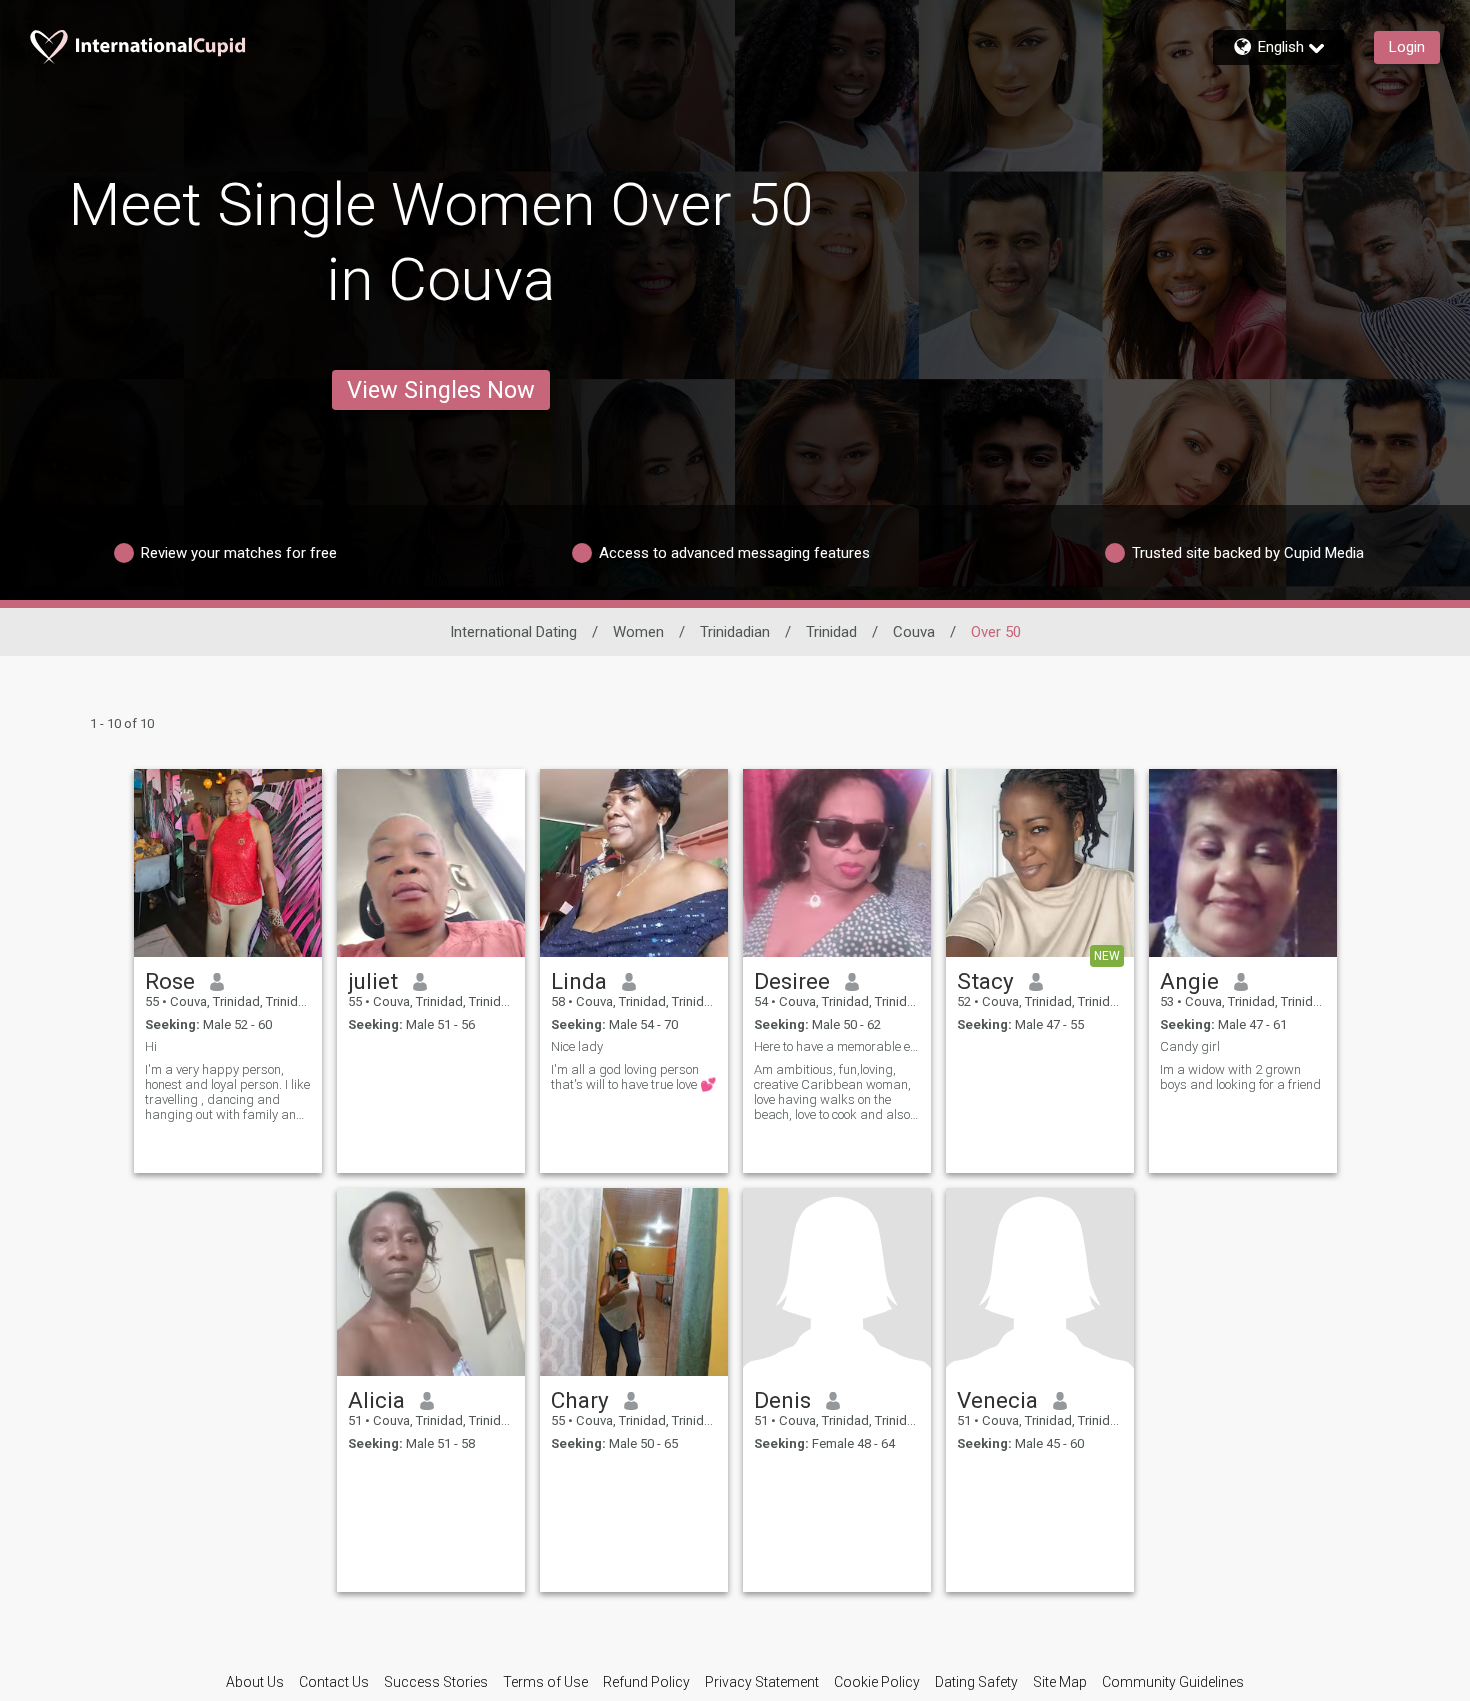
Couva (914, 632)
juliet (373, 981)
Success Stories (436, 1682)
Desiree (792, 981)
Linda (579, 981)
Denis (782, 1400)
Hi (151, 1046)
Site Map (1060, 1682)
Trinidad (831, 632)
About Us (255, 1682)
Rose (170, 981)
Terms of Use (545, 1682)
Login (1407, 47)
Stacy (985, 981)
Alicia (376, 1400)
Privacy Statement (762, 1682)
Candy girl (1190, 1046)
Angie (1189, 981)
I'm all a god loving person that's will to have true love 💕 (633, 1077)
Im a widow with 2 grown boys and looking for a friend (1240, 1077)
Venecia (997, 1400)
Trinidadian (735, 632)
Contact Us (334, 1682)
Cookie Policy (877, 1682)
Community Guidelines (1173, 1682)
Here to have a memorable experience (837, 1046)
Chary (580, 1400)
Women (638, 632)
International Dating (513, 632)
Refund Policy (646, 1682)
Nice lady (577, 1046)
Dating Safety (976, 1682)
